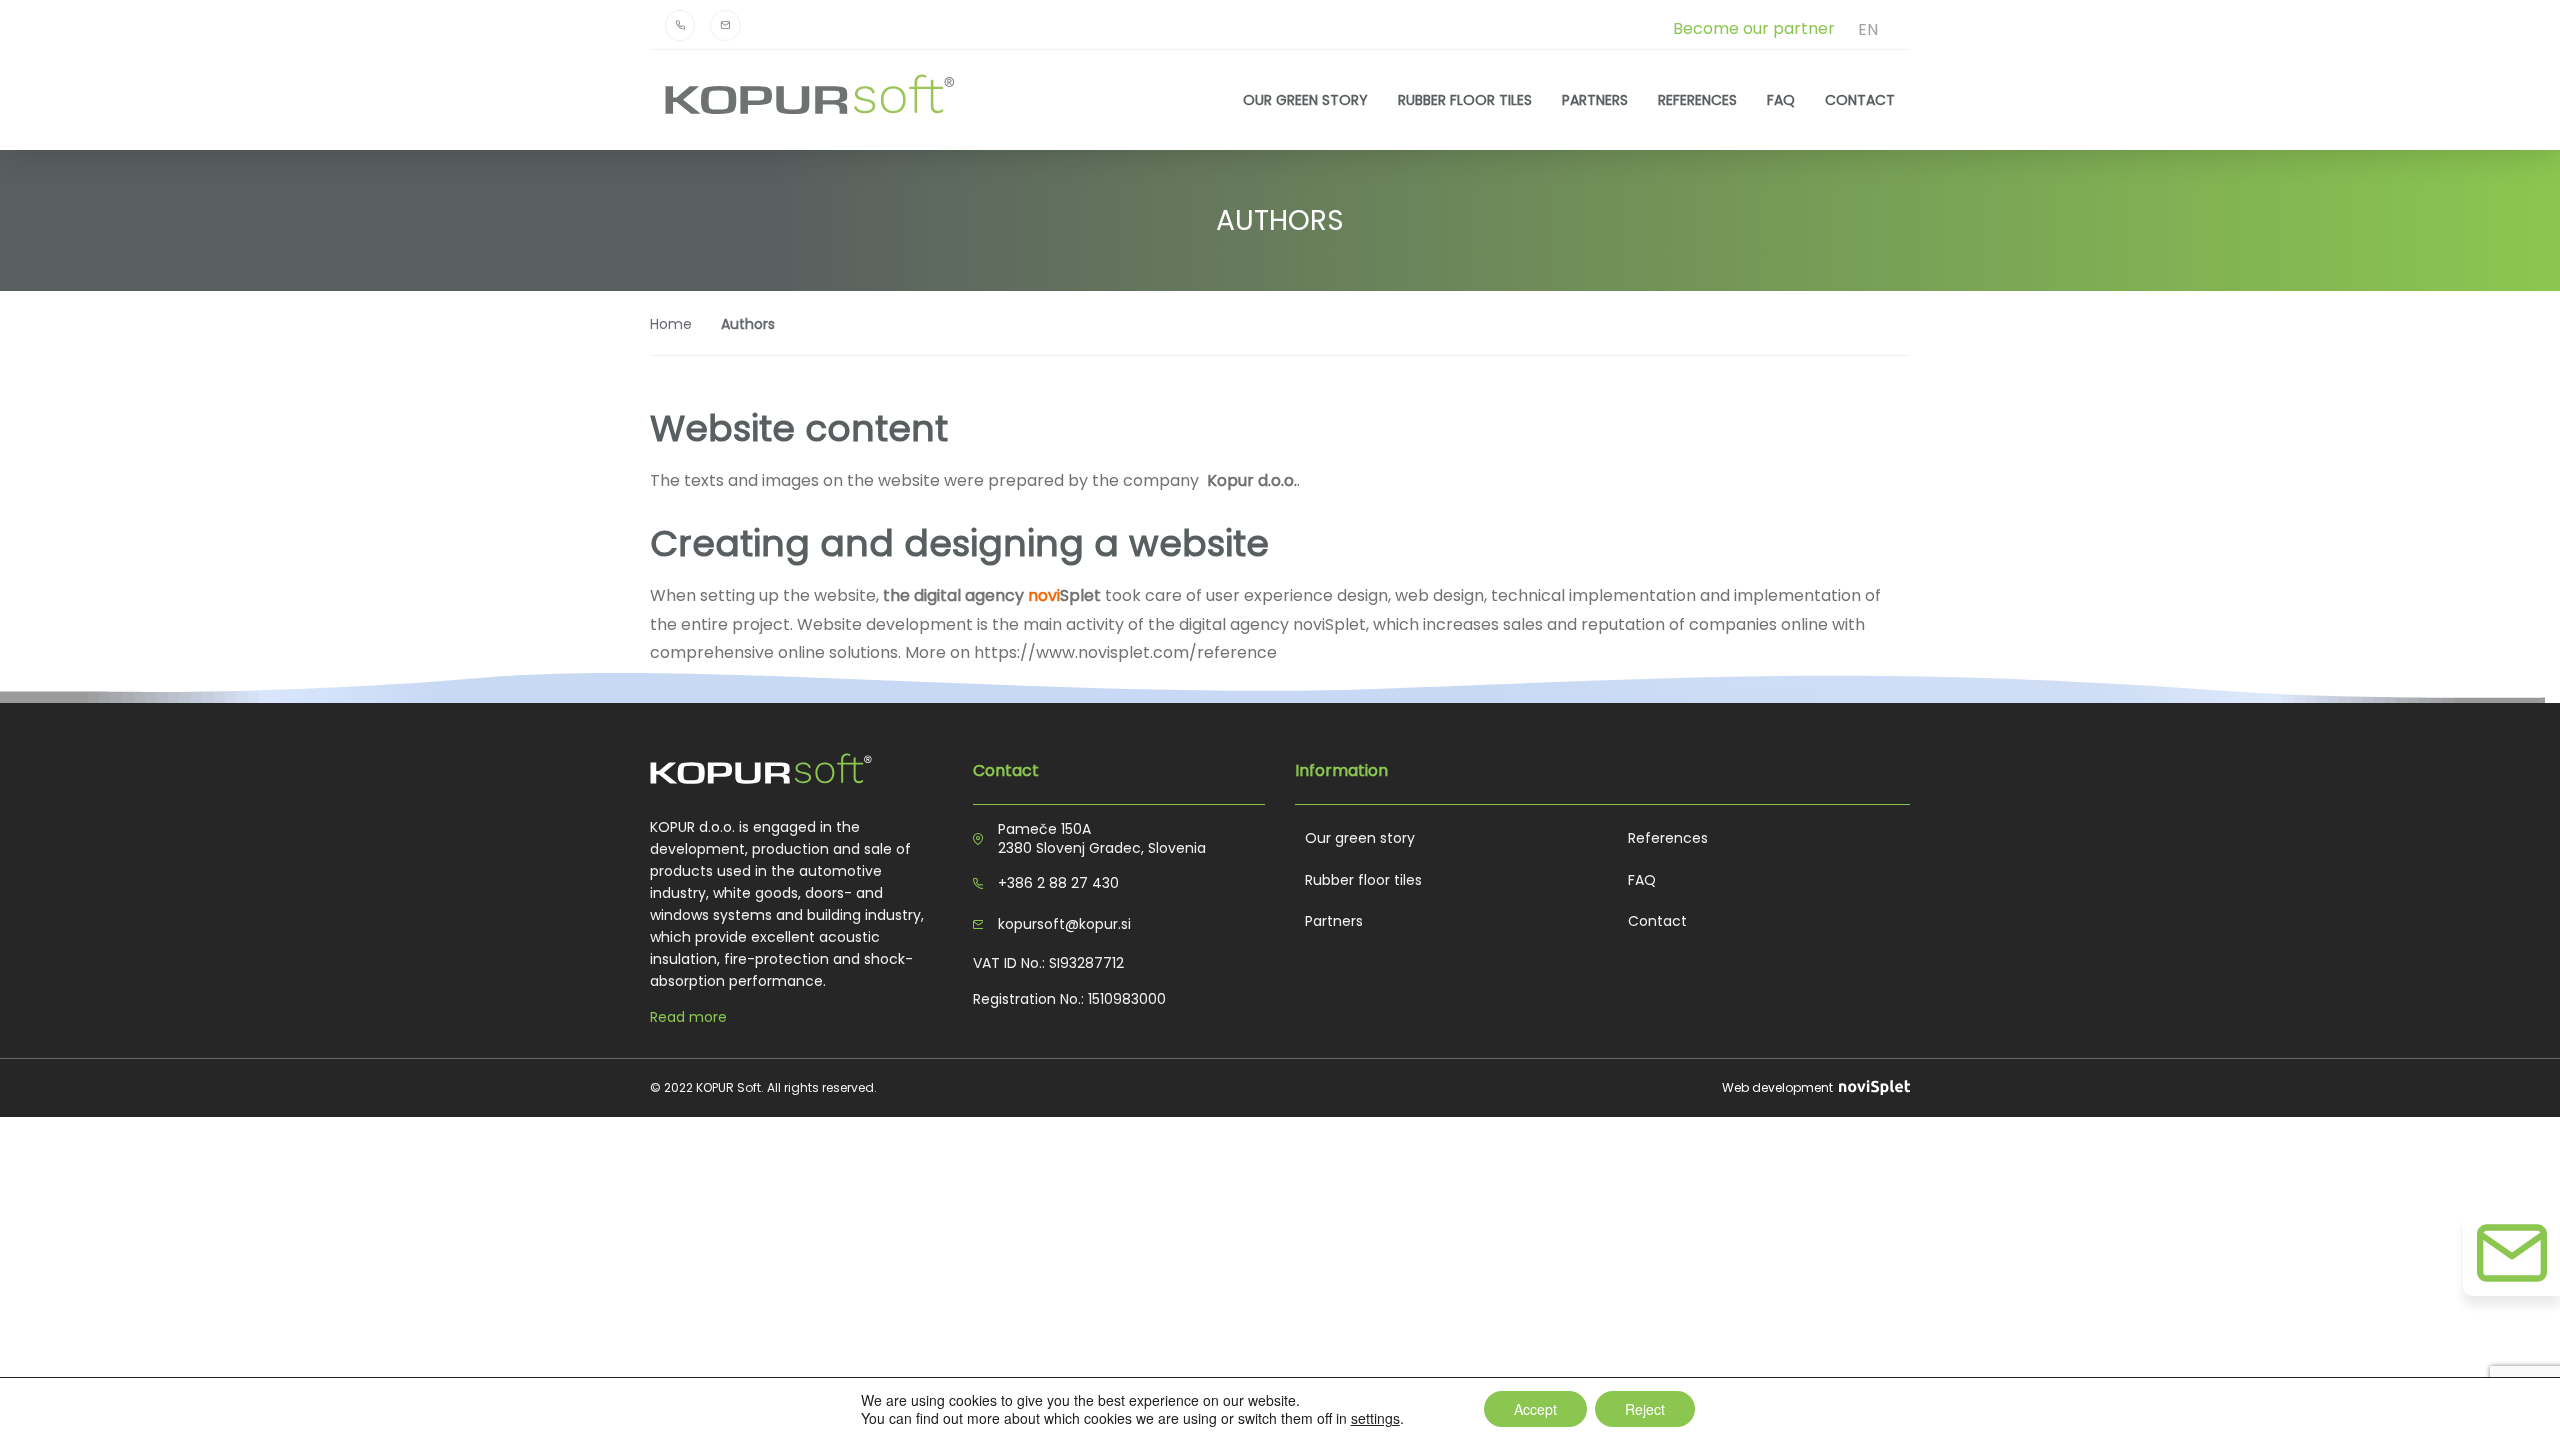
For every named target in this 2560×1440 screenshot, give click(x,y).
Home (671, 324)
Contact (1860, 99)
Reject (1645, 1409)
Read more (688, 1017)
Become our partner (1754, 28)
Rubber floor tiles (1465, 99)
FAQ (1781, 99)
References (1697, 99)
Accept (1535, 1409)
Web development (1779, 1087)
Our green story (1305, 99)
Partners (1595, 99)
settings (1375, 1418)
